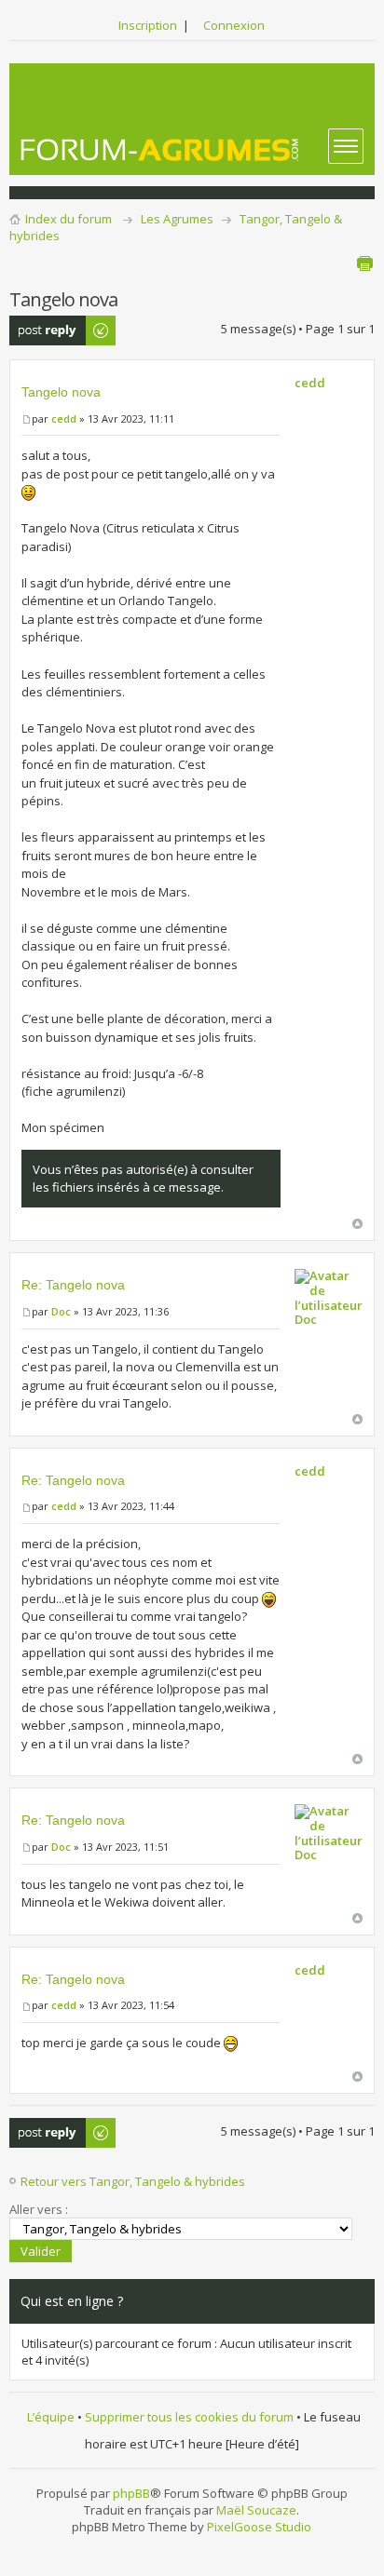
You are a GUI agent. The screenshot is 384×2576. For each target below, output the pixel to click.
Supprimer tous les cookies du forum (189, 2417)
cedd (64, 418)
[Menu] (346, 146)
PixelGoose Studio (259, 2527)
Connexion (234, 25)
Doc (61, 1311)
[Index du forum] (160, 149)
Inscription (148, 25)
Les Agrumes (177, 219)
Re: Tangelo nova (73, 1285)
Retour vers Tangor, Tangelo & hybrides (133, 2181)
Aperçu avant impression (364, 263)
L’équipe (51, 2417)
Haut (357, 1224)
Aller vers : (39, 2209)
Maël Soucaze (256, 2510)
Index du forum (69, 219)
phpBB (131, 2493)
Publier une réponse (42, 330)
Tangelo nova (61, 392)
